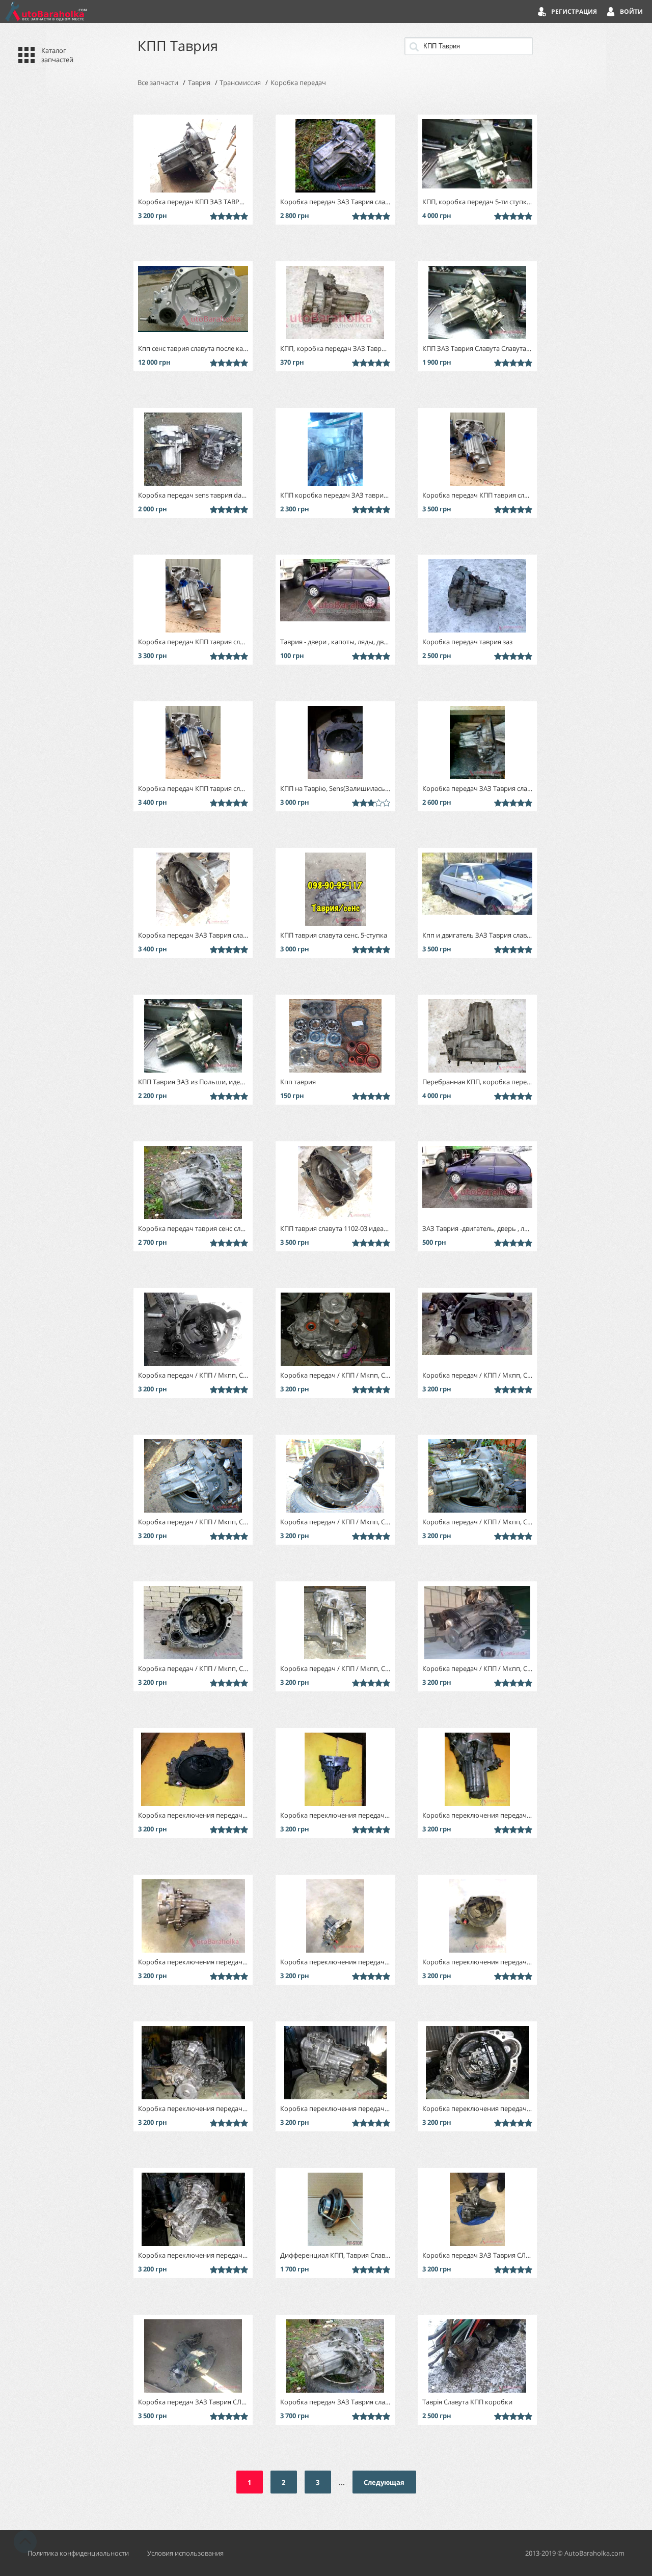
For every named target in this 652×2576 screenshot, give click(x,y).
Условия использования (185, 2553)
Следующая (384, 2482)
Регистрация (574, 11)
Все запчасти (158, 83)
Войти (631, 11)
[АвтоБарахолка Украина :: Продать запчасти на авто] (46, 11)
